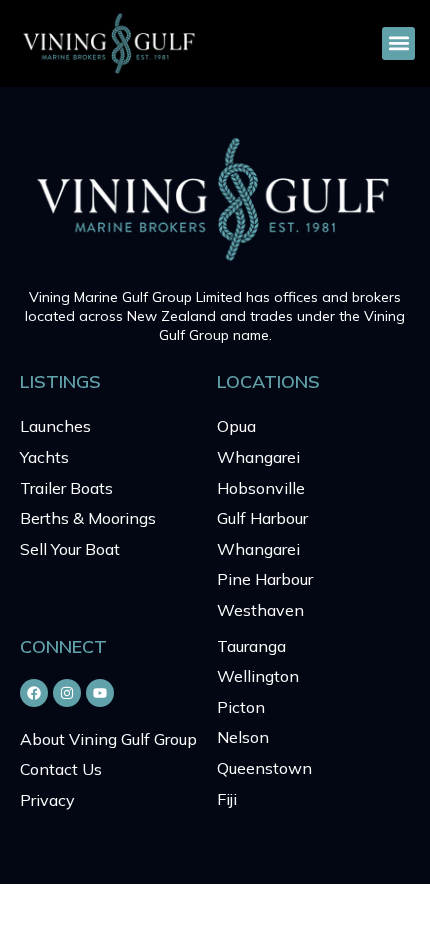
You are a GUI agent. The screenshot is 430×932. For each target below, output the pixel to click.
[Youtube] (100, 693)
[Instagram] (67, 693)
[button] (398, 43)
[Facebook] (34, 693)
